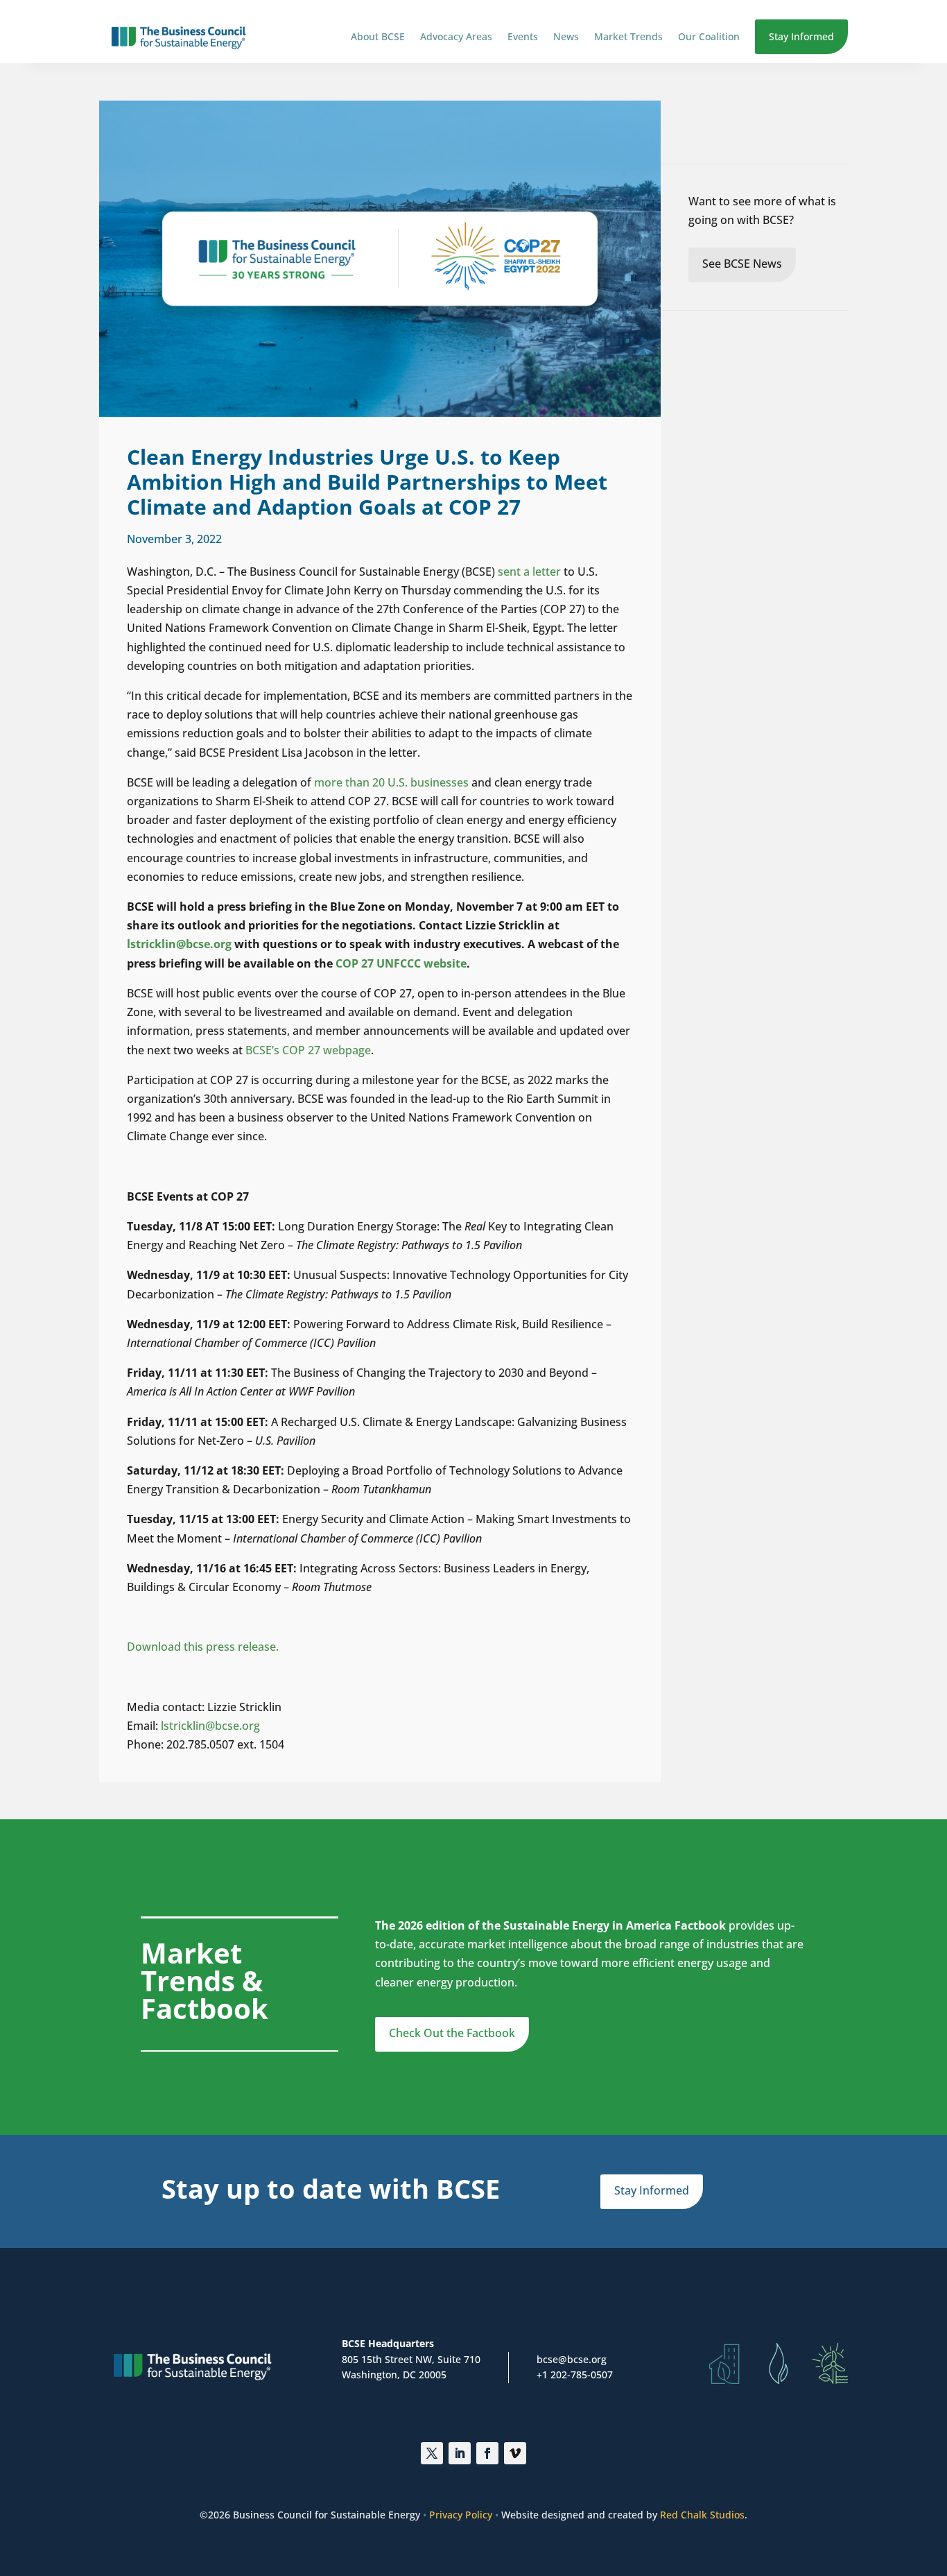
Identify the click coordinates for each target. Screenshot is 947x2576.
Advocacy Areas (456, 36)
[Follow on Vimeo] (515, 2453)
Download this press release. (203, 1647)
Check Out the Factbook (452, 2033)
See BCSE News (742, 264)
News (566, 36)
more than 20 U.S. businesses (391, 782)
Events (523, 36)
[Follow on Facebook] (487, 2453)
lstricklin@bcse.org (212, 1726)
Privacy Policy (461, 2515)
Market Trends (628, 36)
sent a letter (529, 572)
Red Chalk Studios (702, 2515)
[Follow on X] (432, 2453)
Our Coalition (709, 36)
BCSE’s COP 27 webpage (308, 1050)
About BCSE (378, 36)
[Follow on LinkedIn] (460, 2453)
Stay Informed (801, 36)
